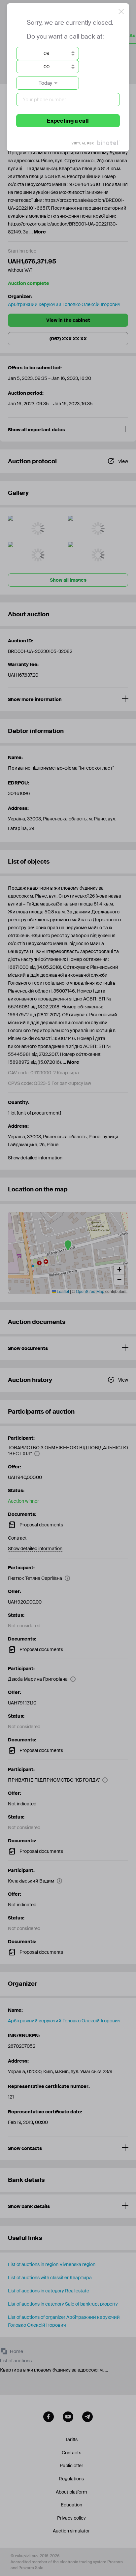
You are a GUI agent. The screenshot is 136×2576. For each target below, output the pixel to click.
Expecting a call (68, 121)
